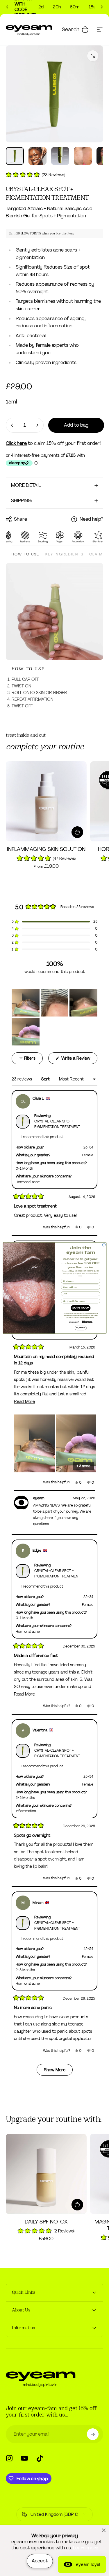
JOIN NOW (81, 1308)
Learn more (86, 2548)
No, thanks (80, 1328)
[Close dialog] (104, 1245)
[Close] (104, 2530)
